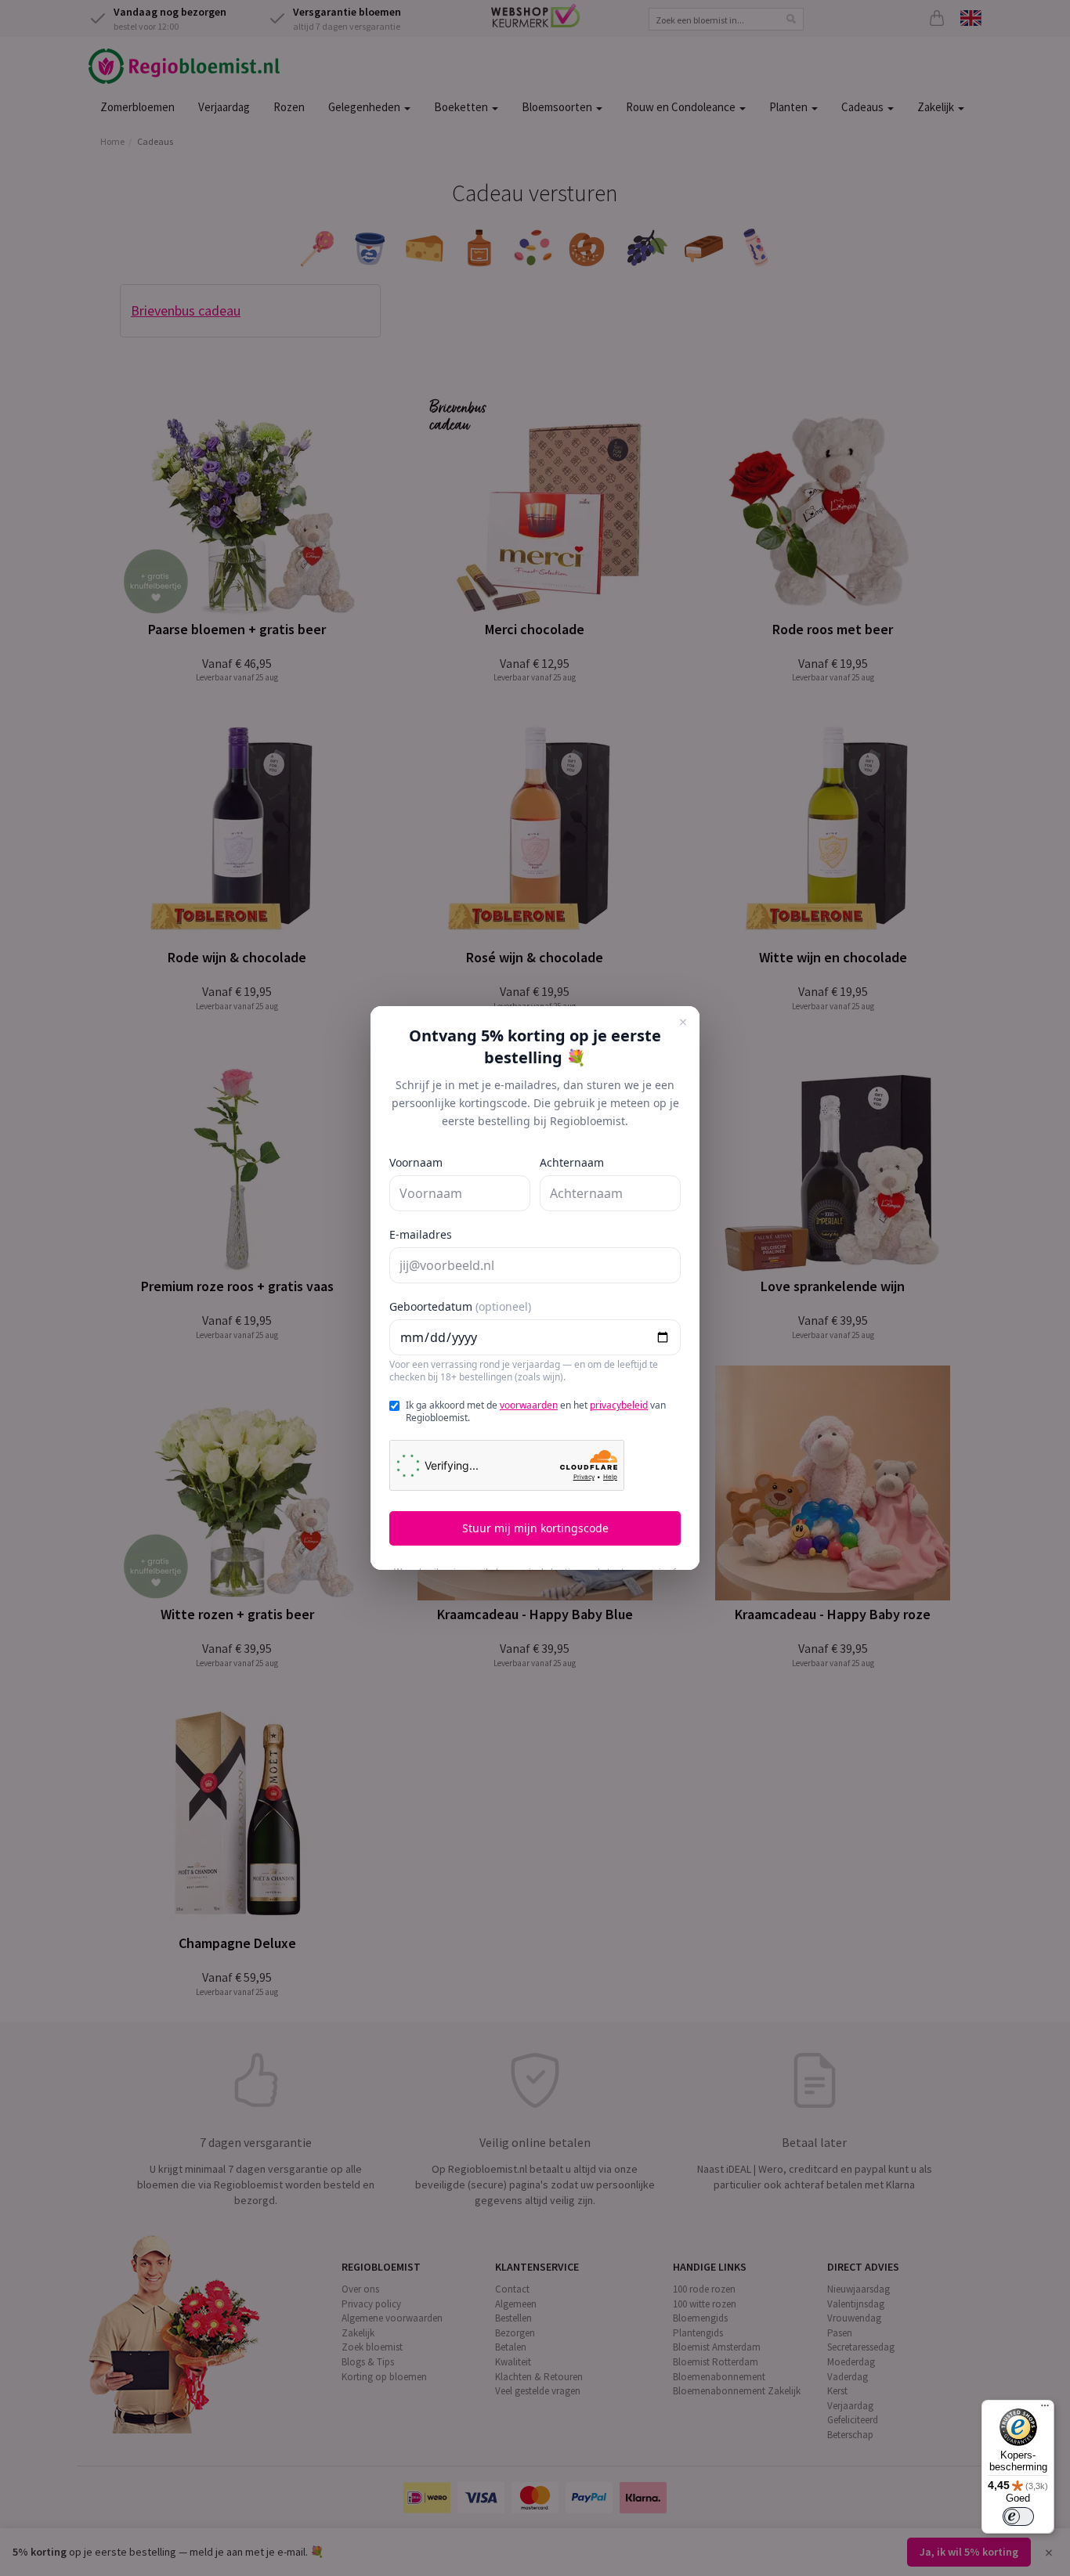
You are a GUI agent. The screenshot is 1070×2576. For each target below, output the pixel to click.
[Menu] (1045, 2409)
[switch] (1018, 2516)
